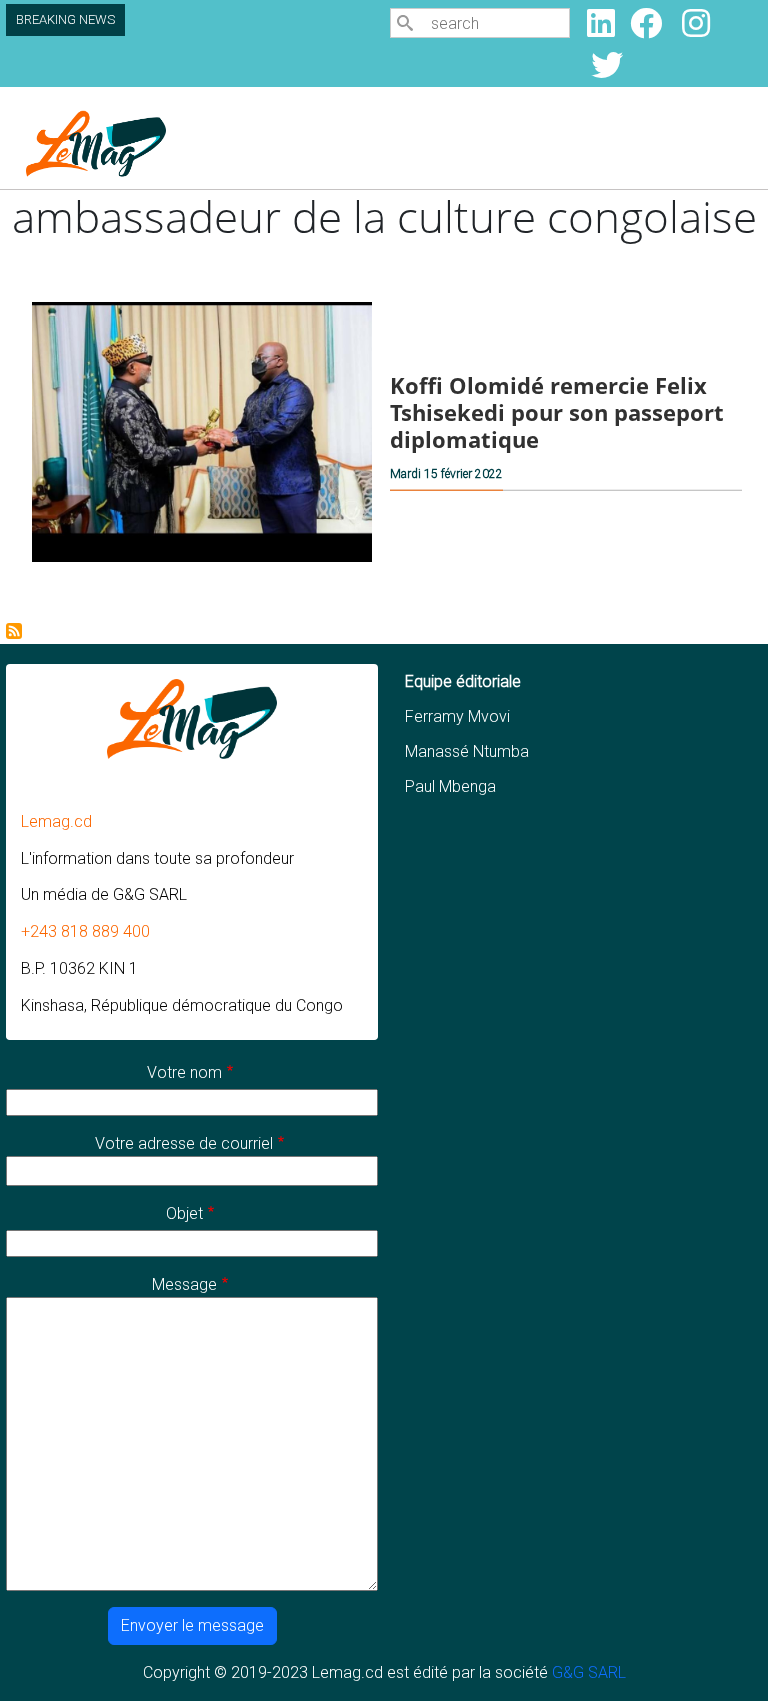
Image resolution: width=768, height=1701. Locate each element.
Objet (184, 1213)
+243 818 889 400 (85, 931)
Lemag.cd (56, 821)
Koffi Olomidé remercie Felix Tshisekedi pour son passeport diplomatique (557, 412)
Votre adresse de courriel (184, 1143)
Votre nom (184, 1072)
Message (184, 1284)
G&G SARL (589, 1672)
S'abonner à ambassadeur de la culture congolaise (14, 631)
